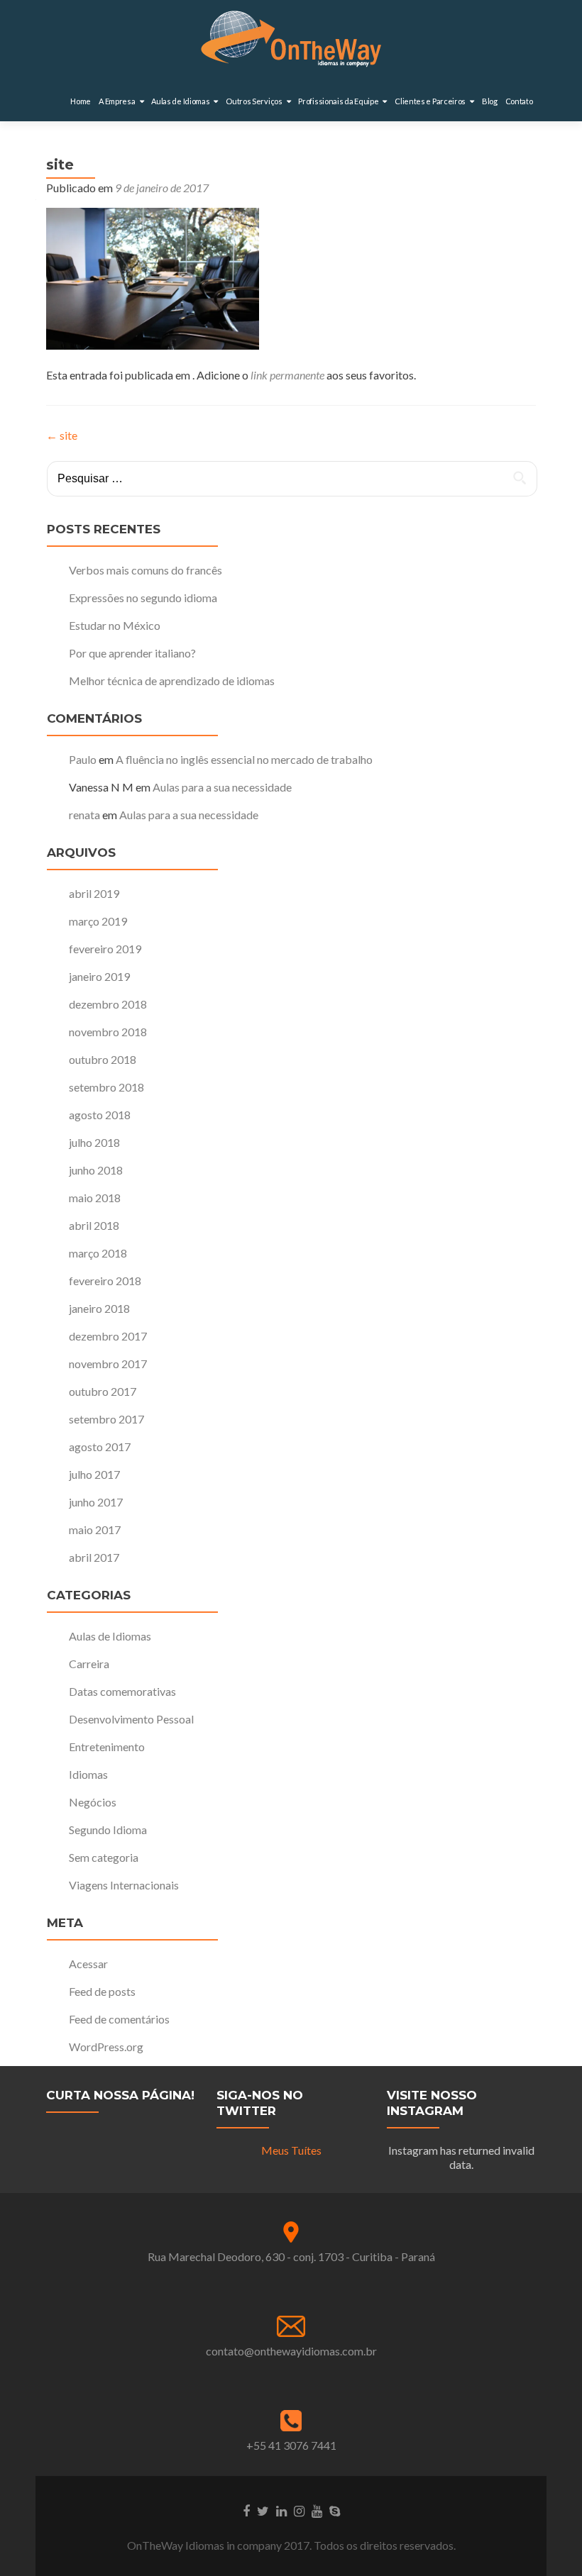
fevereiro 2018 (105, 1281)
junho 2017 (96, 1502)
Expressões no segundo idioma (143, 598)
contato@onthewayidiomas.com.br (291, 2351)
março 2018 (98, 1253)
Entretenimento (107, 1747)
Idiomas (88, 1774)
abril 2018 (94, 1225)
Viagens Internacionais (124, 1885)
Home (81, 101)
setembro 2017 (106, 1419)
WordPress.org (106, 2047)
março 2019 (98, 921)
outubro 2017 (103, 1391)
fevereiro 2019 (105, 949)
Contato (519, 101)
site (62, 435)
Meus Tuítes (291, 2150)
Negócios (93, 1802)
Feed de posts (102, 1991)
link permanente (287, 375)
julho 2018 (94, 1142)
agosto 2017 (100, 1447)
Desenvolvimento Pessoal (131, 1719)
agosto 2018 (100, 1115)
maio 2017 (95, 1529)
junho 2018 (96, 1170)
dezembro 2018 (108, 1004)
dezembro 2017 (108, 1336)
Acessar (88, 1964)
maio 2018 (95, 1198)
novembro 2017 (108, 1364)
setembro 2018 (106, 1087)
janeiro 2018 (99, 1308)
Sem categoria (104, 1857)
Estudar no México (115, 625)
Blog (490, 101)
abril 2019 (94, 893)
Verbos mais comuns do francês (145, 570)
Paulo (83, 759)
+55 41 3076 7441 (291, 2445)
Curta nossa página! (120, 2095)
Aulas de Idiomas (110, 1636)
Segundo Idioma (108, 1830)
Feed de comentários (119, 2019)
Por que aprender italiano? (132, 653)
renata (84, 815)
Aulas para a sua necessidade (222, 787)
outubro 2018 (103, 1059)
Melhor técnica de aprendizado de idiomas (172, 681)
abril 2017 (94, 1557)
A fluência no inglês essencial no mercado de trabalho (244, 759)
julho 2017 (94, 1474)
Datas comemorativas (122, 1691)
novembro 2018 (108, 1032)
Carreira (89, 1664)
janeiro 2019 (99, 976)
